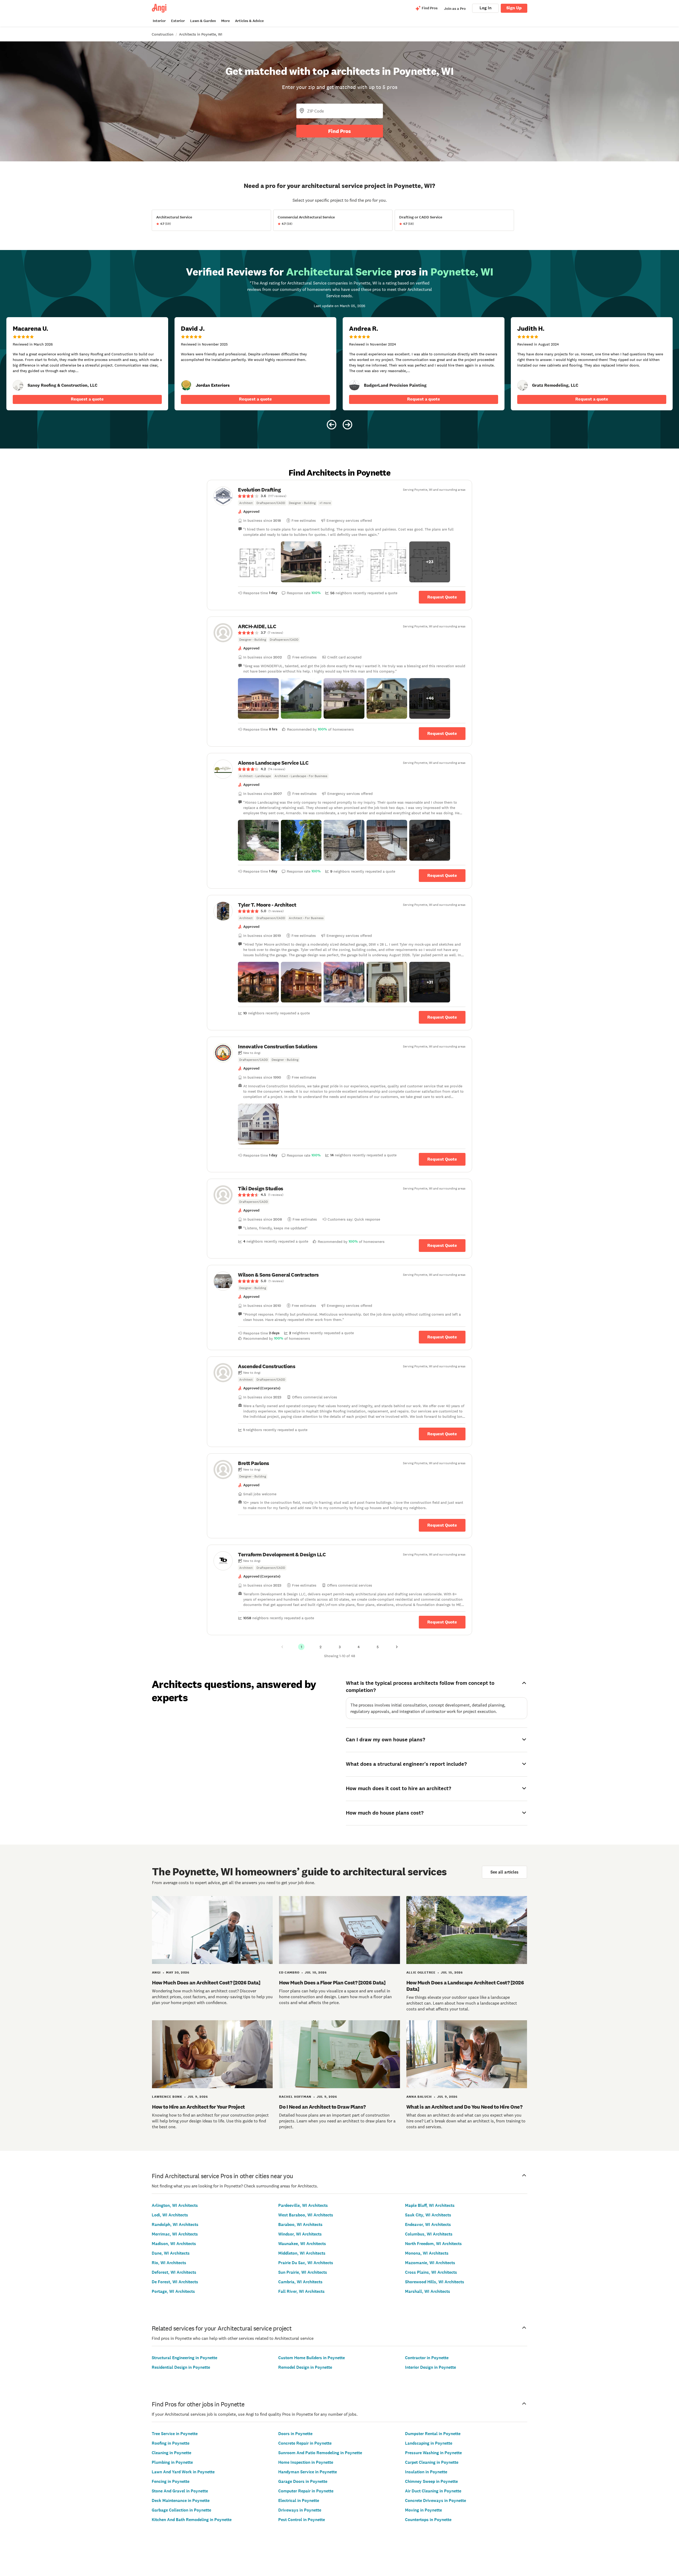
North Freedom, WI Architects (433, 2244)
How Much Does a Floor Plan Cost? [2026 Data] (332, 1983)
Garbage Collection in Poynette (181, 2510)
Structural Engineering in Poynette (184, 2358)
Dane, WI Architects (171, 2253)
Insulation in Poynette (426, 2472)
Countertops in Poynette (428, 2520)
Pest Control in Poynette (302, 2520)
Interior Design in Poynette (430, 2367)
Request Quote (442, 597)
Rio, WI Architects (169, 2263)
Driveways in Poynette (300, 2510)
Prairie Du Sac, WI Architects (306, 2263)
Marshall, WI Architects (428, 2291)
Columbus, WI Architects (429, 2234)
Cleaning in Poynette (171, 2453)
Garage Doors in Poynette (303, 2481)
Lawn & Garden (203, 21)
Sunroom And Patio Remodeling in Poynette (320, 2453)
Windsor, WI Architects (300, 2234)
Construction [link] (163, 34)
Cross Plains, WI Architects (431, 2272)
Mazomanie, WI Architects (430, 2263)
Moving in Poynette (423, 2510)
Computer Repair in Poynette (306, 2491)
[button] (258, 562)
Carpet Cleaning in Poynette (432, 2462)
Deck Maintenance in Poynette (181, 2500)
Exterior (178, 21)
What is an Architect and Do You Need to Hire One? (464, 2107)
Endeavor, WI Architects (428, 2224)
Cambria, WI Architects (300, 2282)
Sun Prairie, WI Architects (303, 2272)
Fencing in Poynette (171, 2481)
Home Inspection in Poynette (306, 2462)
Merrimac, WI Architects (175, 2234)
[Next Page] (397, 1647)
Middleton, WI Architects (302, 2253)
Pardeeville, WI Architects (303, 2205)
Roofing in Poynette (171, 2443)
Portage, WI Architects (173, 2291)
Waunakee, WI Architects (302, 2244)
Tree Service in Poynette (175, 2434)
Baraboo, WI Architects (300, 2224)
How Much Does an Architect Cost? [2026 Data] (206, 1983)
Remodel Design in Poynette (305, 2367)
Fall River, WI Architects (301, 2291)
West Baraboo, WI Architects (306, 2215)
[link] (18, 385)
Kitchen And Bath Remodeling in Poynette (192, 2520)
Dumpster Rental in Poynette (433, 2434)
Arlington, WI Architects (175, 2205)
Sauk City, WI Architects (428, 2215)
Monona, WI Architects (427, 2253)
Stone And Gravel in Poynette (180, 2491)
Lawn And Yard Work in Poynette (183, 2472)
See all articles (504, 1872)
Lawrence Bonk (167, 2097)
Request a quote (87, 399)
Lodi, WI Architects (170, 2215)
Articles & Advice (249, 21)
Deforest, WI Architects (174, 2272)
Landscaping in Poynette (429, 2443)
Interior (159, 21)
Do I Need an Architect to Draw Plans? (322, 2107)
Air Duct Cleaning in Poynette (433, 2491)
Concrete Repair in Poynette (305, 2443)
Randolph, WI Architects (175, 2224)
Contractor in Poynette (427, 2358)
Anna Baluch (419, 2097)
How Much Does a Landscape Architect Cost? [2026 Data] (465, 1986)
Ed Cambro (289, 1972)
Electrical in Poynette (299, 2500)
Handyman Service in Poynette (308, 2472)
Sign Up (514, 8)
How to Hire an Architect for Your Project (198, 2107)
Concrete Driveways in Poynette (436, 2500)
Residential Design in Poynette (181, 2367)
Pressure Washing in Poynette (433, 2453)
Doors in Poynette (295, 2434)
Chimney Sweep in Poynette (431, 2481)
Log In (486, 8)
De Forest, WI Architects (175, 2282)
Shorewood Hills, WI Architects (435, 2282)
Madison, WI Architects (174, 2244)
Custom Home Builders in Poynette (312, 2358)
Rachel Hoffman (295, 2097)
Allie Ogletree (421, 1972)
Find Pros (339, 131)
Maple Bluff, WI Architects (430, 2205)
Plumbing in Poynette (172, 2462)
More (225, 21)
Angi (156, 1972)
